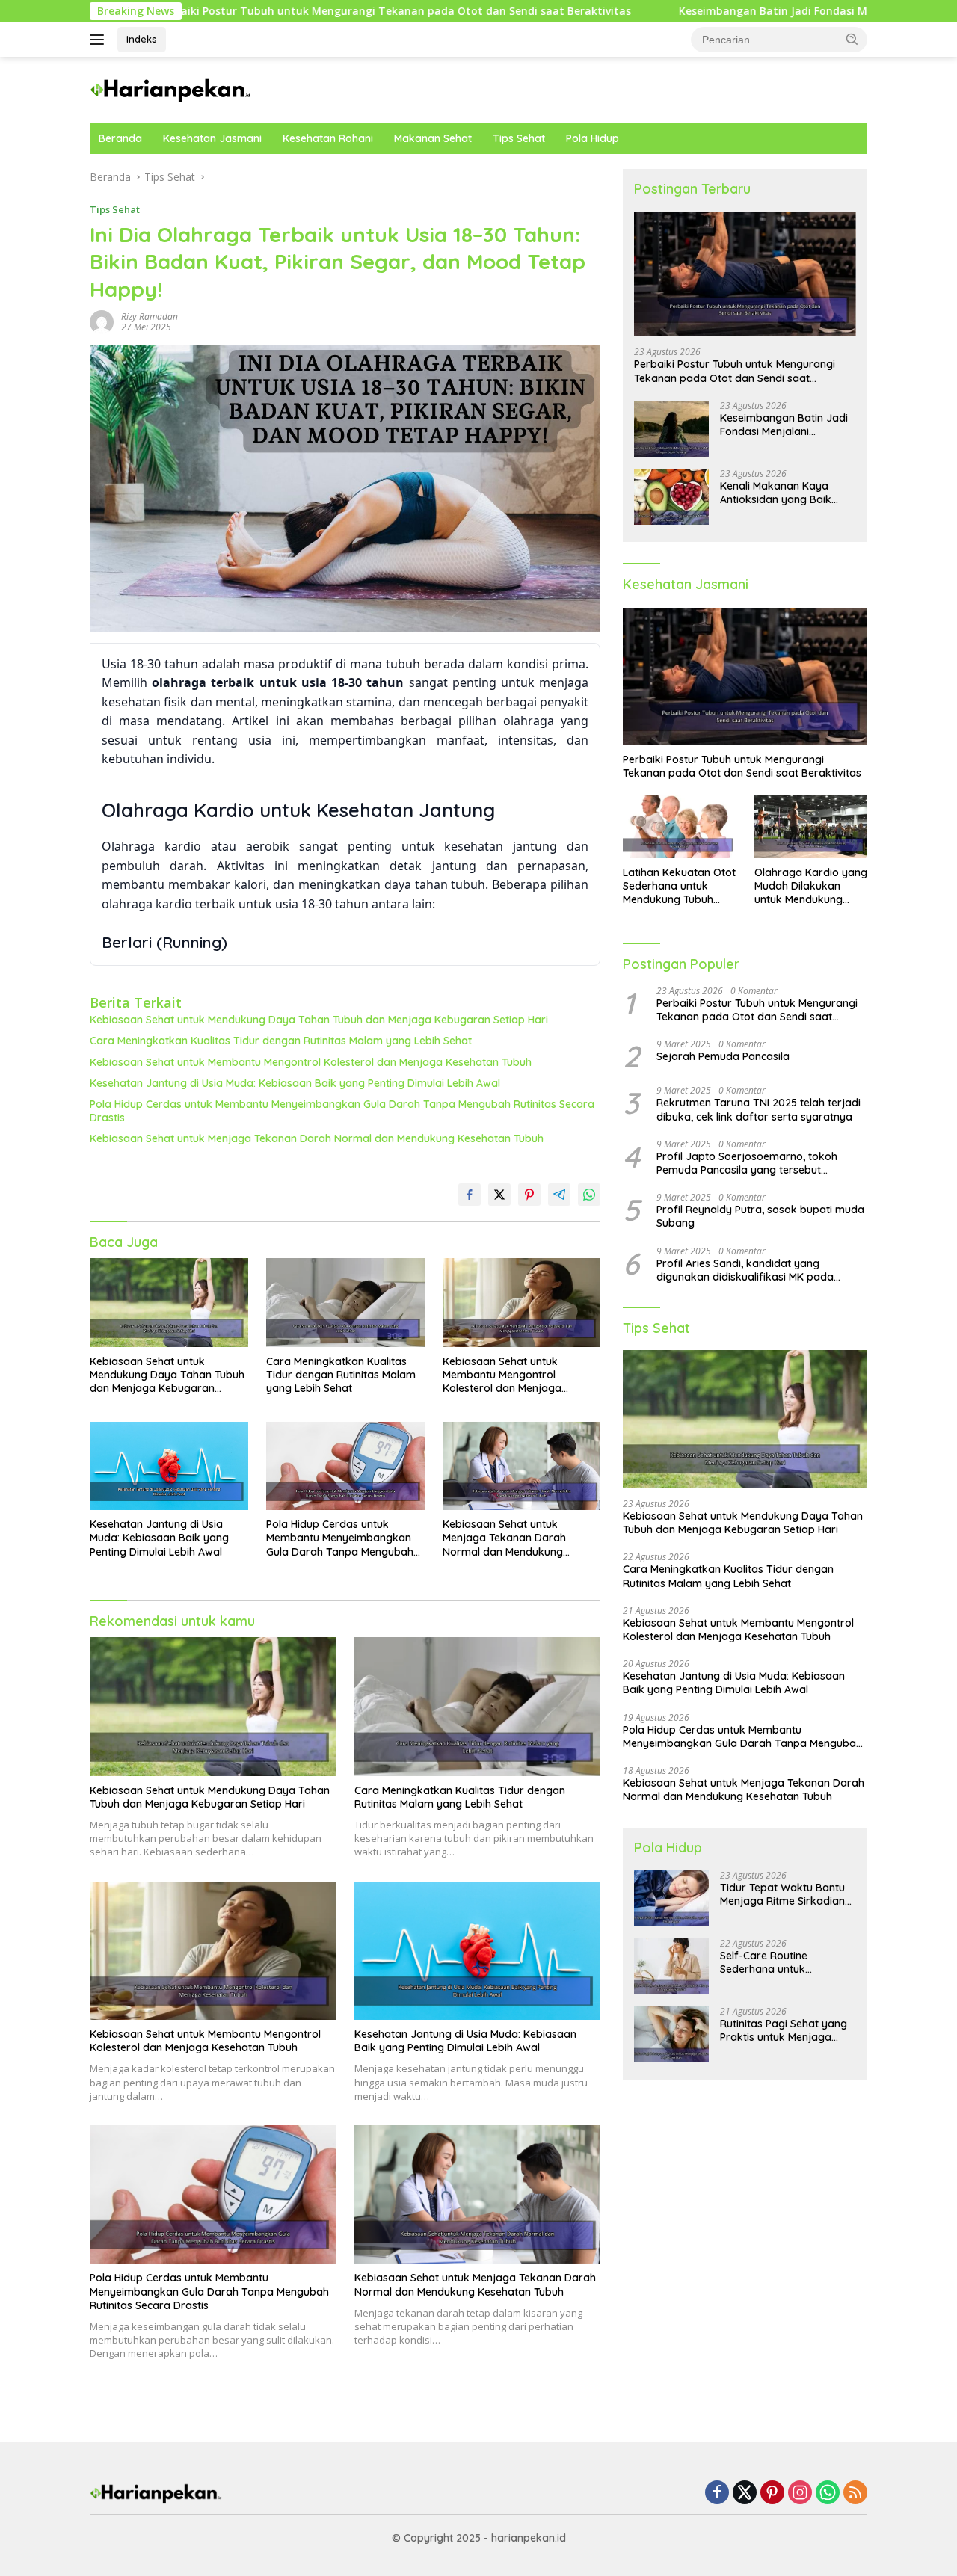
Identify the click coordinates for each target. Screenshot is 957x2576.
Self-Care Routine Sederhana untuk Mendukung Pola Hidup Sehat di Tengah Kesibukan (787, 1962)
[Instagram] (800, 2493)
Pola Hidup (593, 138)
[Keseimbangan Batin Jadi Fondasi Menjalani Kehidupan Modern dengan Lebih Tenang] (671, 429)
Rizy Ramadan (150, 317)
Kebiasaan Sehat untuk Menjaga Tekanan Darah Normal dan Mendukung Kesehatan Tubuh (317, 1138)
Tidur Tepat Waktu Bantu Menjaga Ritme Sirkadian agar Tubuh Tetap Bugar (782, 1894)
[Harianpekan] (172, 89)
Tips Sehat (519, 138)
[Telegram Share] (559, 1195)
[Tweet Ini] (499, 1195)
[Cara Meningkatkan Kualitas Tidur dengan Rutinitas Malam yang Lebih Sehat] (345, 1303)
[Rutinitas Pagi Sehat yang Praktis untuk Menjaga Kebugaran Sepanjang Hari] (671, 2034)
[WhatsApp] (828, 2493)
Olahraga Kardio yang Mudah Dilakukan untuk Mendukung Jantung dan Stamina (811, 886)
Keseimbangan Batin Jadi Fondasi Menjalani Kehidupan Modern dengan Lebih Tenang (721, 11)
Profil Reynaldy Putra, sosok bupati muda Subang (760, 1216)
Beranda (120, 138)
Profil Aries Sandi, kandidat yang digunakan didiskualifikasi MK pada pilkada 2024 (745, 1270)
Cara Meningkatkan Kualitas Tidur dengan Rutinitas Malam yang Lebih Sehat (281, 1041)
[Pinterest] (772, 2493)
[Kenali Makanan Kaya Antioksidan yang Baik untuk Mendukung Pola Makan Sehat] (671, 497)
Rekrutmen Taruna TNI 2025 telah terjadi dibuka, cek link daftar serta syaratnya (758, 1109)
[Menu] (100, 40)
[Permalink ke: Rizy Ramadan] (102, 321)
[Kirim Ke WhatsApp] (589, 1195)
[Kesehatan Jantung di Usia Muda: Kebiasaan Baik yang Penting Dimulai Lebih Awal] (169, 1466)
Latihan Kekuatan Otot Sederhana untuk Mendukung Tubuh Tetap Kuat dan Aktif (679, 886)
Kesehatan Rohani (328, 138)
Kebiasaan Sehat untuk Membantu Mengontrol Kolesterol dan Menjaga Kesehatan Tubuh (311, 1062)
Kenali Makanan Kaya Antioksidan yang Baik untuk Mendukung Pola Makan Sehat (776, 493)
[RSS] (855, 2493)
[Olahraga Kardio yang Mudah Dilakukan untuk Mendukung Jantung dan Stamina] (811, 826)
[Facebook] (717, 2493)
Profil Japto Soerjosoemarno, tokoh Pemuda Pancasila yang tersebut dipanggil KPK (747, 1163)
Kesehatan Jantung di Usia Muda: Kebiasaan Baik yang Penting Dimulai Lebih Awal (295, 1083)
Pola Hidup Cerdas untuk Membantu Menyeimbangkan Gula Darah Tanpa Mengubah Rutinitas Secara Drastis (342, 1111)
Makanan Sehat (433, 138)
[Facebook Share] (470, 1195)
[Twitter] (745, 2493)
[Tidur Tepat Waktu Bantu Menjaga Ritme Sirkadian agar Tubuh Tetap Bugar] (671, 1898)
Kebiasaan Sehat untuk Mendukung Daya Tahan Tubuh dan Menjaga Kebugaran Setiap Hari (319, 1020)
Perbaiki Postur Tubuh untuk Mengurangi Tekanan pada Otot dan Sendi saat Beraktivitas (735, 371)
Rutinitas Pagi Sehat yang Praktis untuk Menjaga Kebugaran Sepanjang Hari (784, 2030)
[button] (852, 39)
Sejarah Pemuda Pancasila (723, 1056)
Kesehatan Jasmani (212, 138)
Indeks (142, 39)
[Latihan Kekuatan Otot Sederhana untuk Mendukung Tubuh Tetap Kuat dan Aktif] (679, 826)
